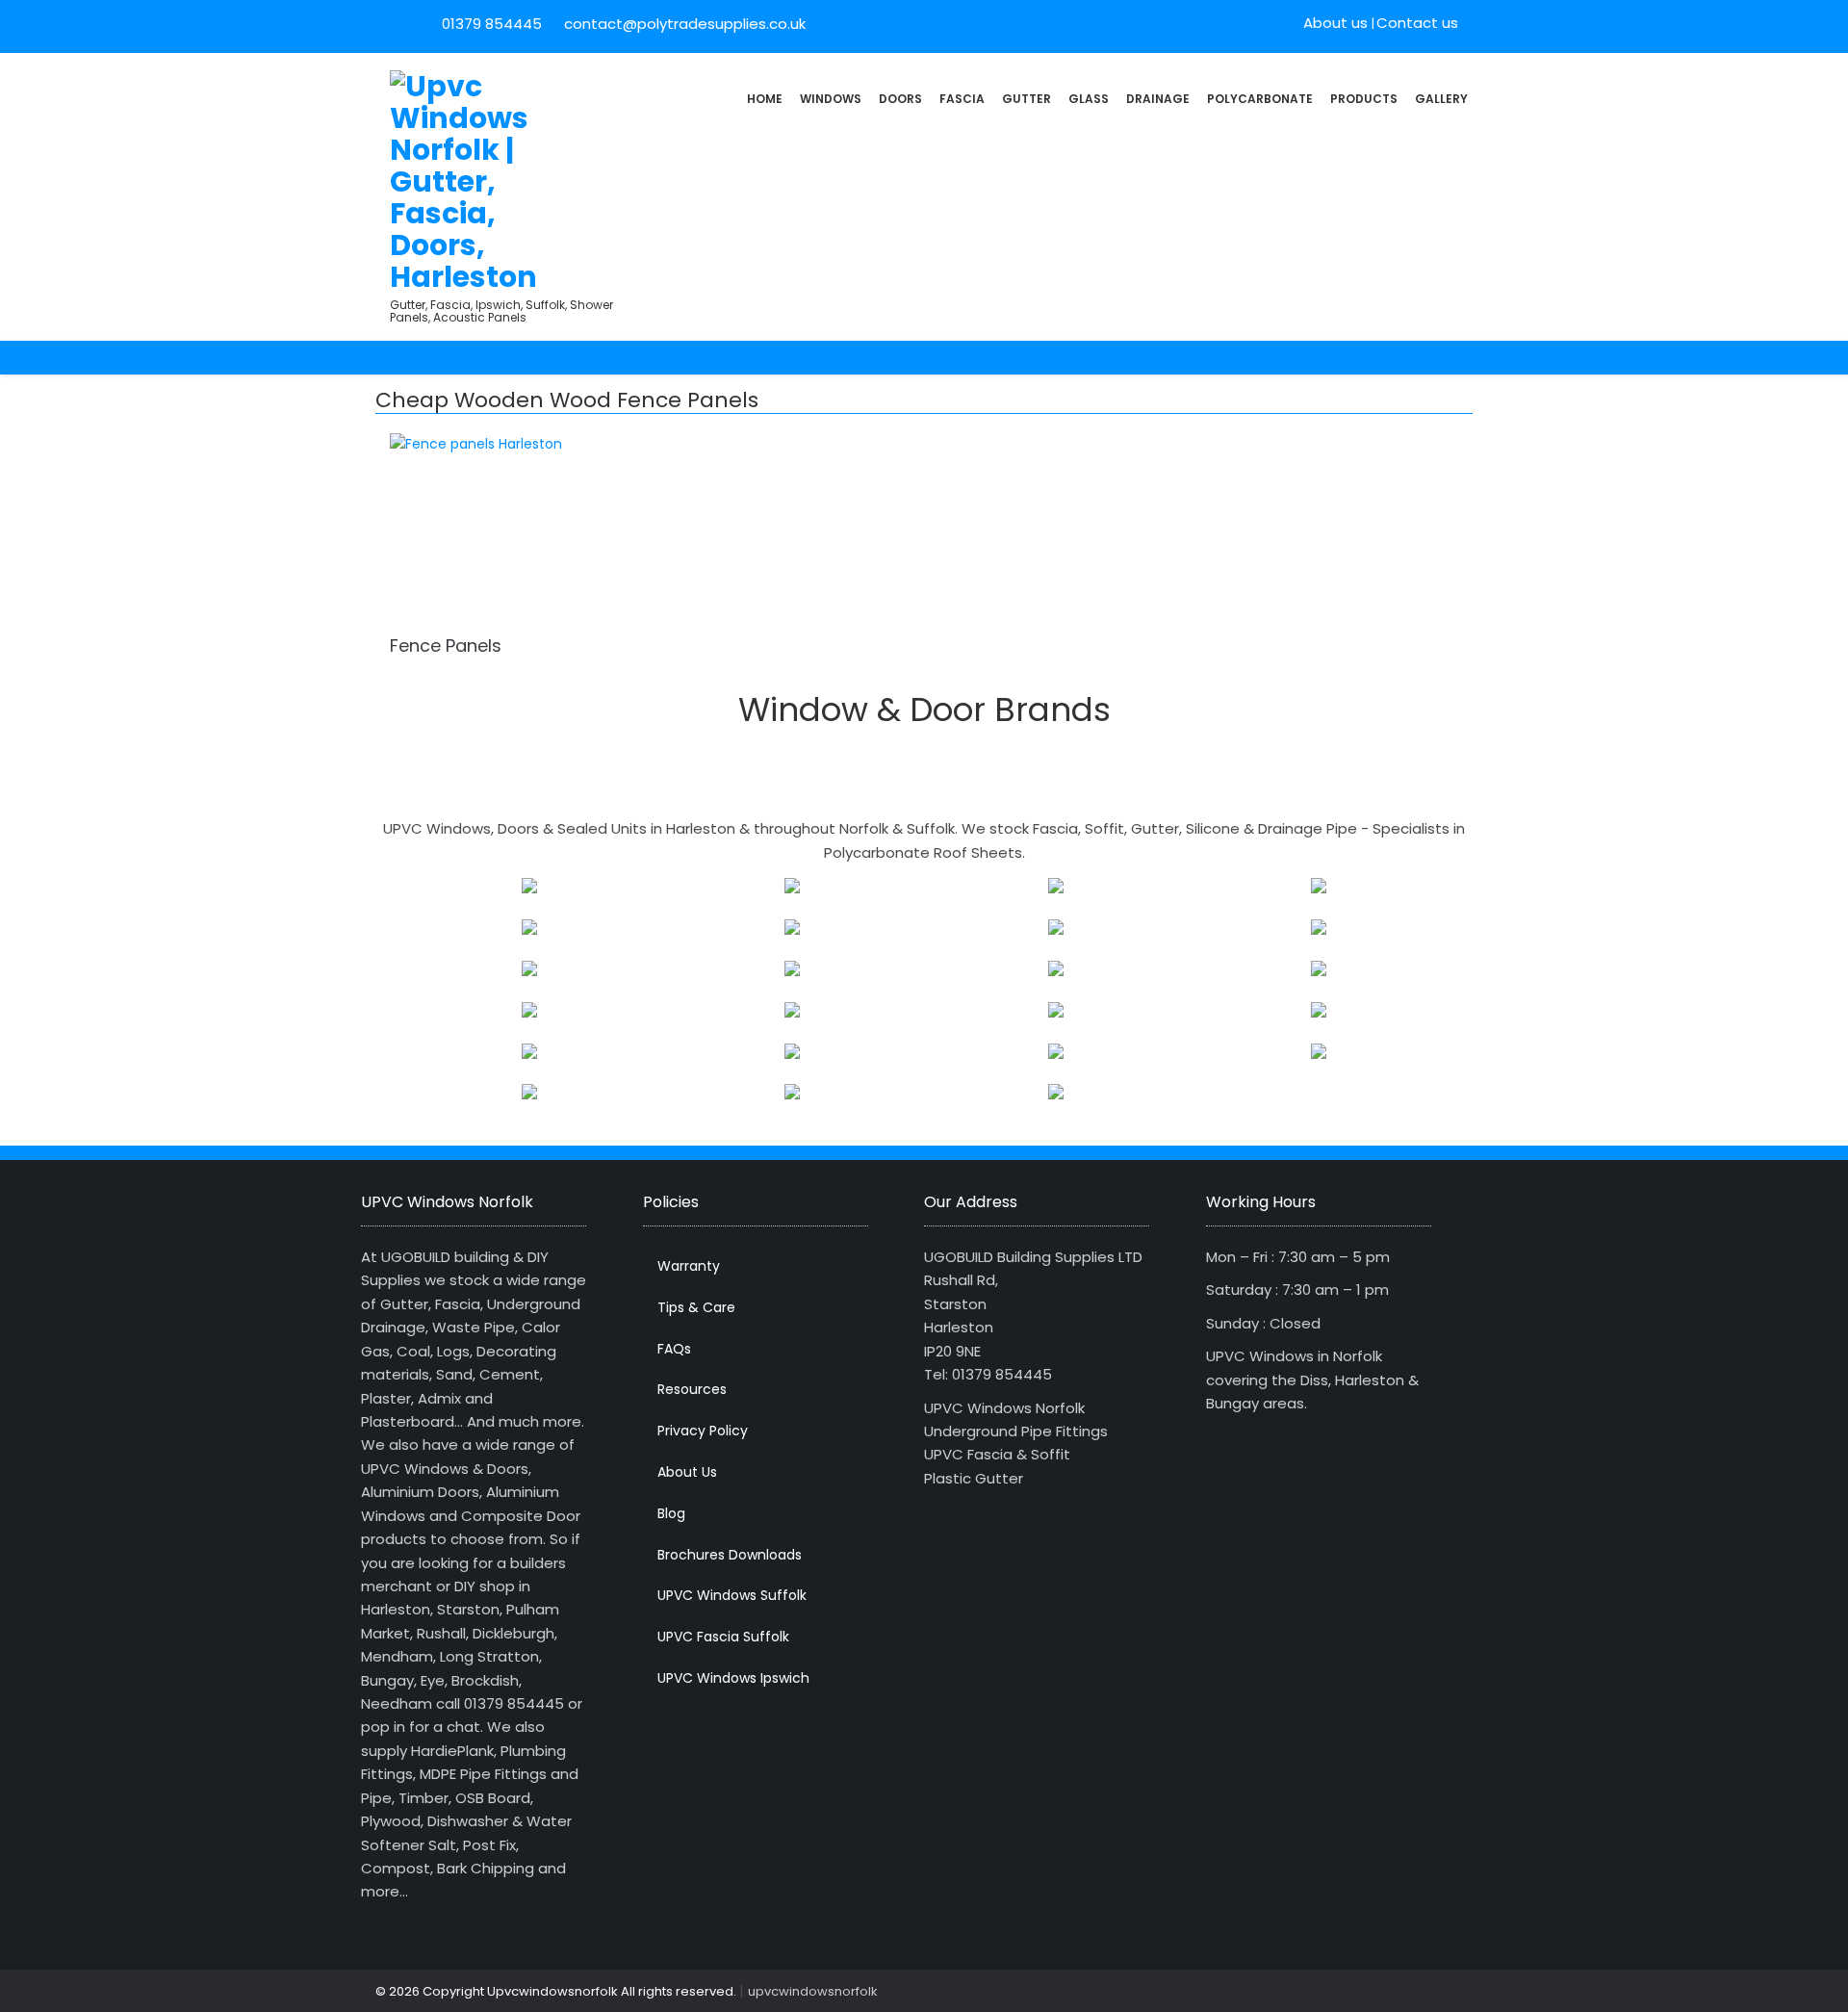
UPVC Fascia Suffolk (723, 1637)
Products (1364, 99)
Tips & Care (696, 1307)
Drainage (1158, 99)
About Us (687, 1472)
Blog (671, 1513)
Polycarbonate (1260, 99)
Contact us (1417, 23)
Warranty (689, 1266)
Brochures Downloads (730, 1555)
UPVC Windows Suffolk (732, 1595)
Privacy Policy (703, 1431)
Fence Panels (446, 645)
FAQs (674, 1349)
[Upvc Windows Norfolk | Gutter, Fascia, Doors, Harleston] (464, 180)
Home (765, 99)
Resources (692, 1389)
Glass (1089, 99)
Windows (831, 99)
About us (1335, 23)
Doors (900, 99)
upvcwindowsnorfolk (813, 1991)
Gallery (1441, 99)
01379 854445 (492, 24)
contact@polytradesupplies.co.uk (683, 24)
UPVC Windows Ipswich (733, 1678)
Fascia (962, 99)
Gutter (1027, 99)
